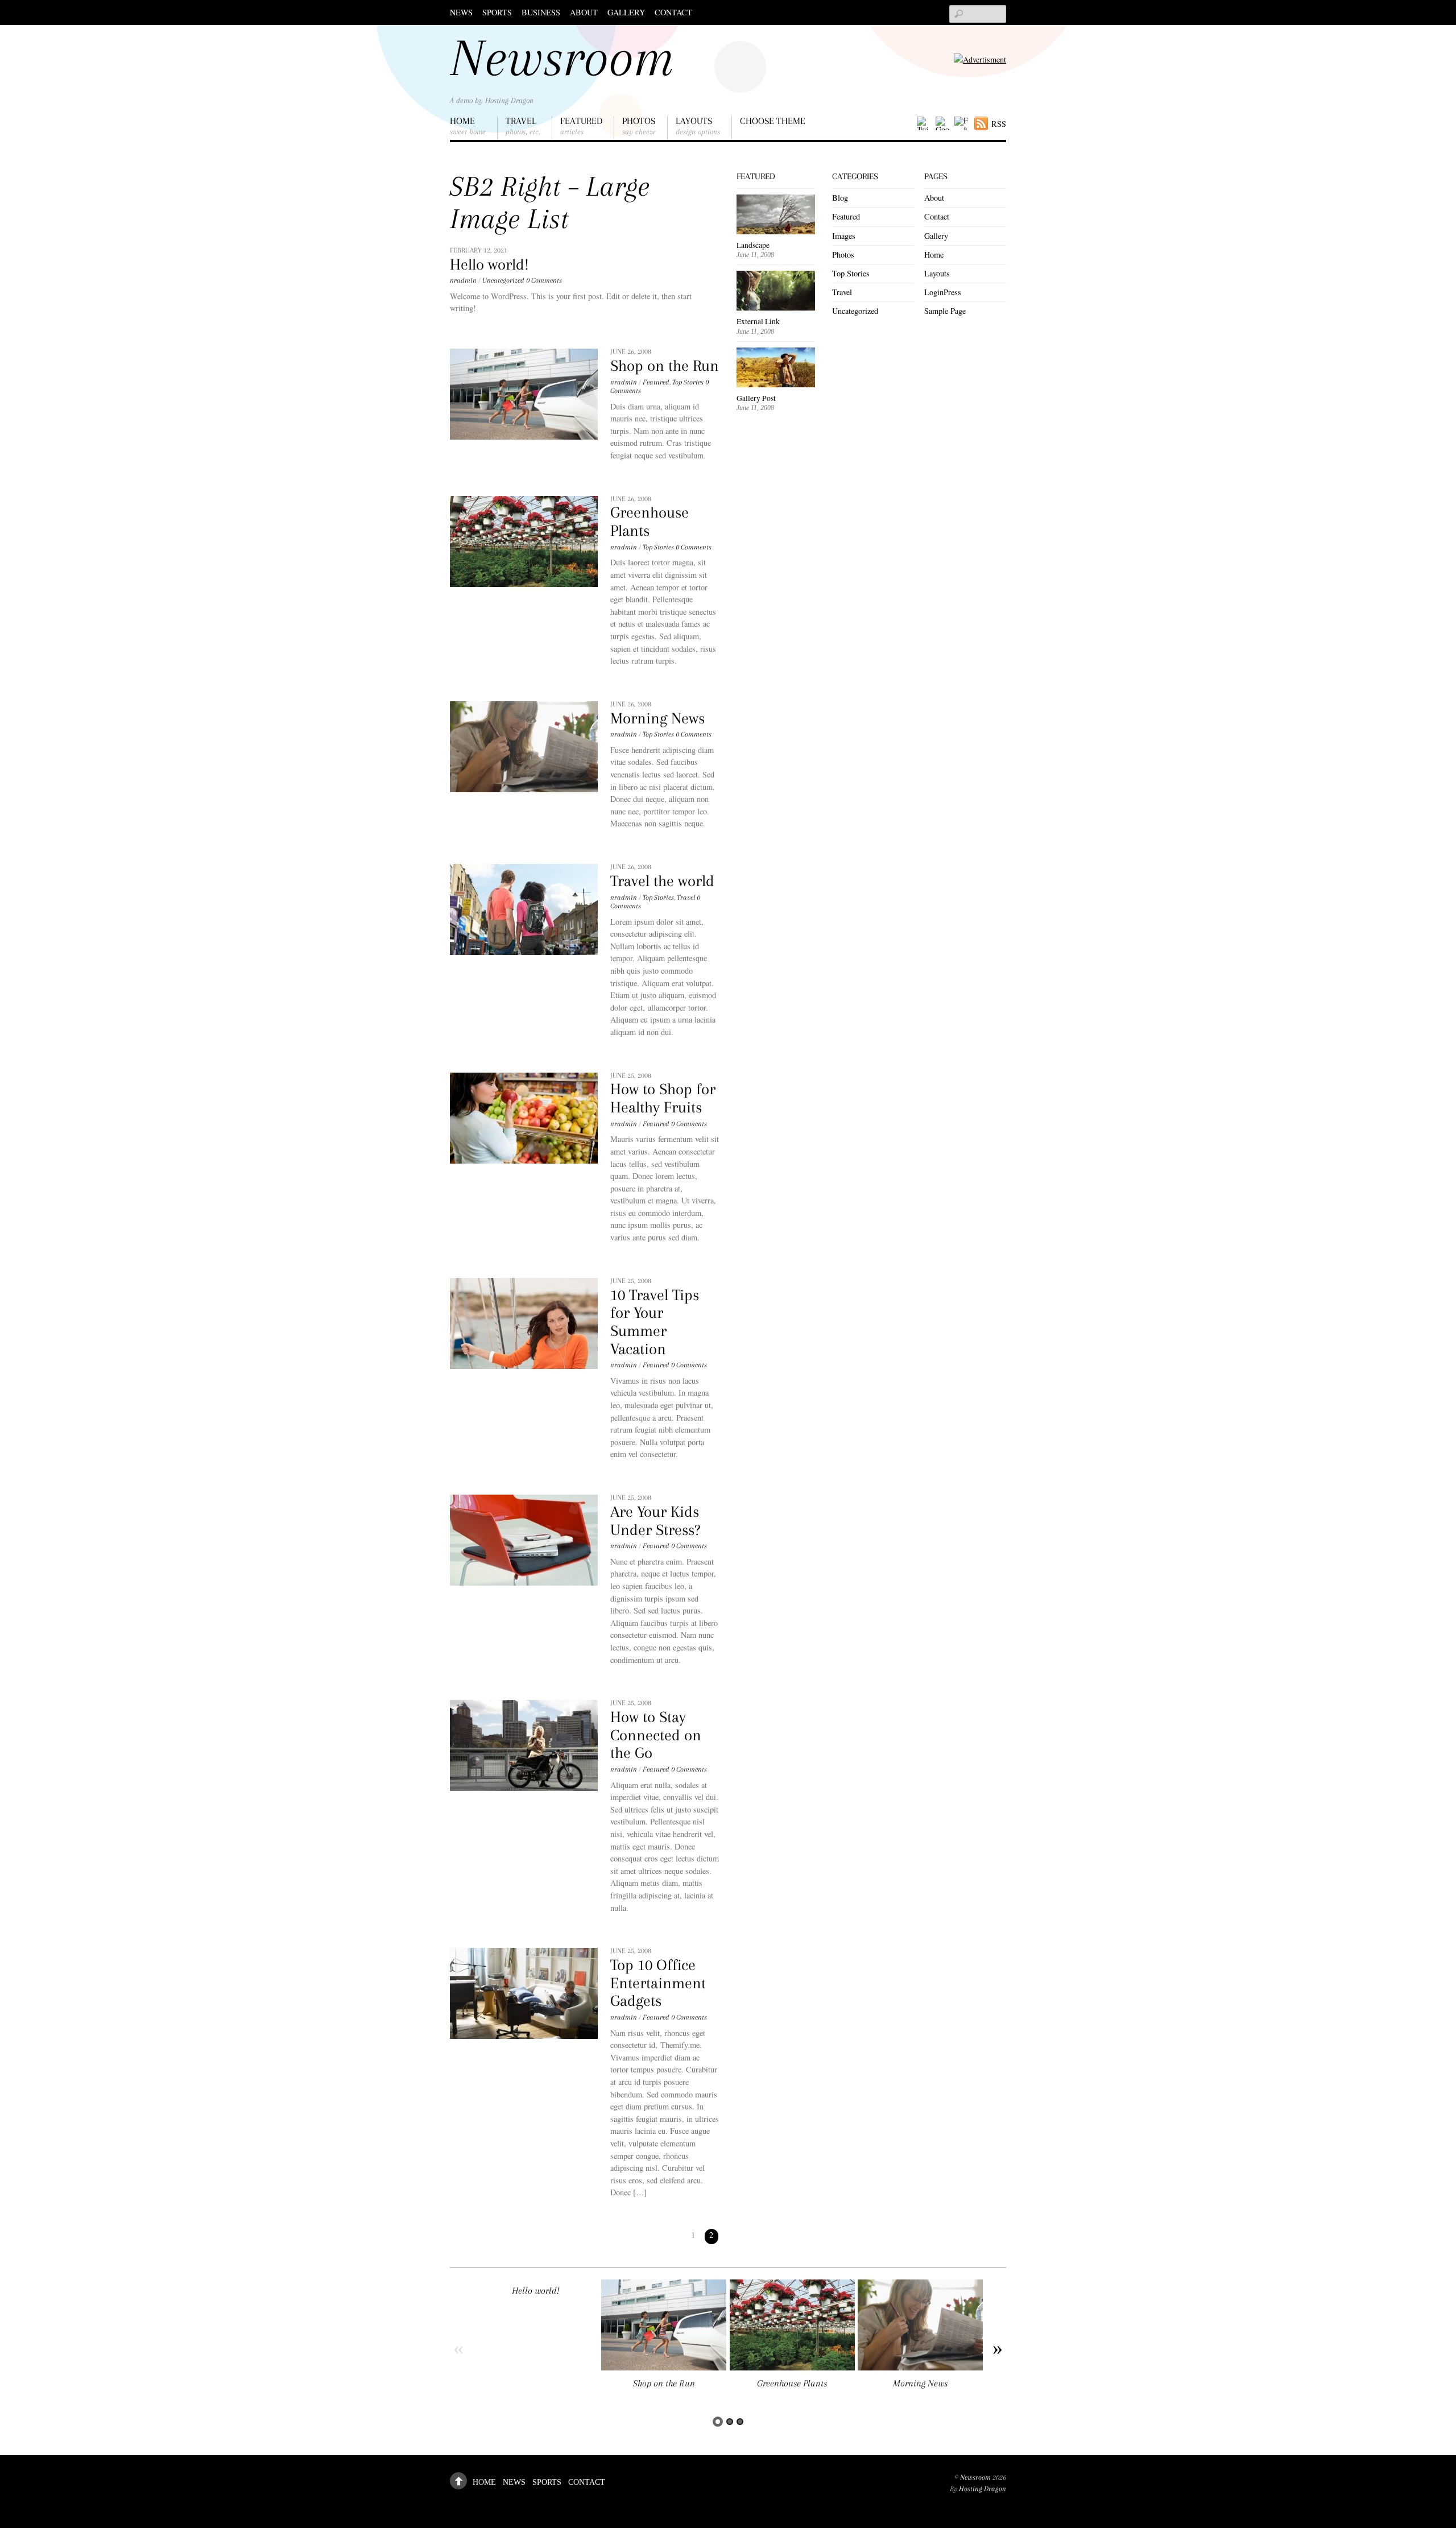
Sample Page (945, 311)
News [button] (461, 12)
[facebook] (961, 124)
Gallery (626, 12)
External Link (758, 321)
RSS (999, 124)
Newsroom (975, 2477)
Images (844, 236)
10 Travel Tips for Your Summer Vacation (655, 1322)
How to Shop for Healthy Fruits (663, 1098)
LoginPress (943, 292)
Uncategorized (503, 280)
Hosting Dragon (983, 2489)
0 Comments (544, 280)
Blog (840, 198)
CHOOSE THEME (773, 121)
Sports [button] (497, 12)
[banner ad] (980, 59)
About (584, 12)
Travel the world (662, 881)
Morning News (657, 718)
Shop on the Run (665, 366)
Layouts (698, 126)
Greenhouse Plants (650, 522)
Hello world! (489, 264)
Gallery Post (756, 398)
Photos (639, 126)
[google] (942, 124)
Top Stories (688, 382)
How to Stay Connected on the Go (656, 1735)
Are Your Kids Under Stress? (655, 1521)
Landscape (753, 245)
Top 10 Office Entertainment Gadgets (658, 1983)
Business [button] (541, 12)
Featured (581, 126)
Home (468, 126)
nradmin (463, 280)
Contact (673, 12)
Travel (523, 126)
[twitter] (924, 124)
